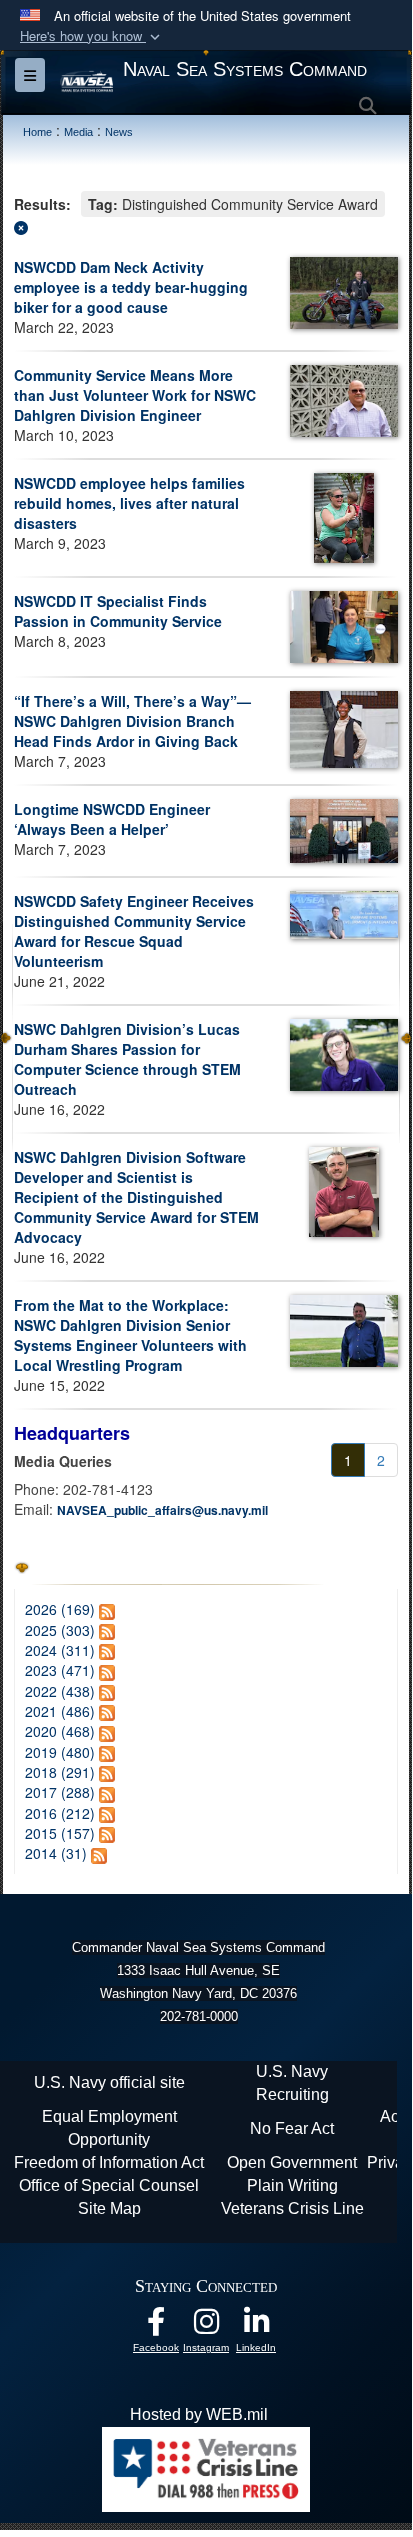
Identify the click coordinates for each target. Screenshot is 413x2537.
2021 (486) (60, 1711)
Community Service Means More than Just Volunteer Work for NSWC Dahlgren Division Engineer (135, 395)
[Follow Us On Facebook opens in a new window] (156, 2326)
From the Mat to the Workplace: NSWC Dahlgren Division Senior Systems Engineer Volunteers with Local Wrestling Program (130, 1335)
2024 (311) (60, 1650)
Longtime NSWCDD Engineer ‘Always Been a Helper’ (112, 819)
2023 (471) (60, 1670)
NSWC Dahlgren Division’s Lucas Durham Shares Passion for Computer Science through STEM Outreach (127, 1059)
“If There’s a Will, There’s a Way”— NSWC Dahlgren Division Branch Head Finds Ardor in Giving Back (132, 721)
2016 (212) (60, 1813)
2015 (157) (60, 1833)
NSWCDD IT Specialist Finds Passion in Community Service (118, 611)
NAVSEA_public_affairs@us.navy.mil (162, 1510)
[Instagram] (206, 2326)
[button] (92, 36)
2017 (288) (60, 1792)
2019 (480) (60, 1752)
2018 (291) (60, 1772)
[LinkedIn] (256, 2326)
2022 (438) (60, 1691)
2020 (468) (60, 1731)
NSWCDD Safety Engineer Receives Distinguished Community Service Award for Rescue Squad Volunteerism (134, 931)
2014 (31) (56, 1853)
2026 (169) (60, 1609)
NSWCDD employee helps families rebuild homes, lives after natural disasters (129, 503)
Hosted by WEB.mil (199, 2414)
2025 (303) (60, 1630)
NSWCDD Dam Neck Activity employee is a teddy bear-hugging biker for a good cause (131, 287)
